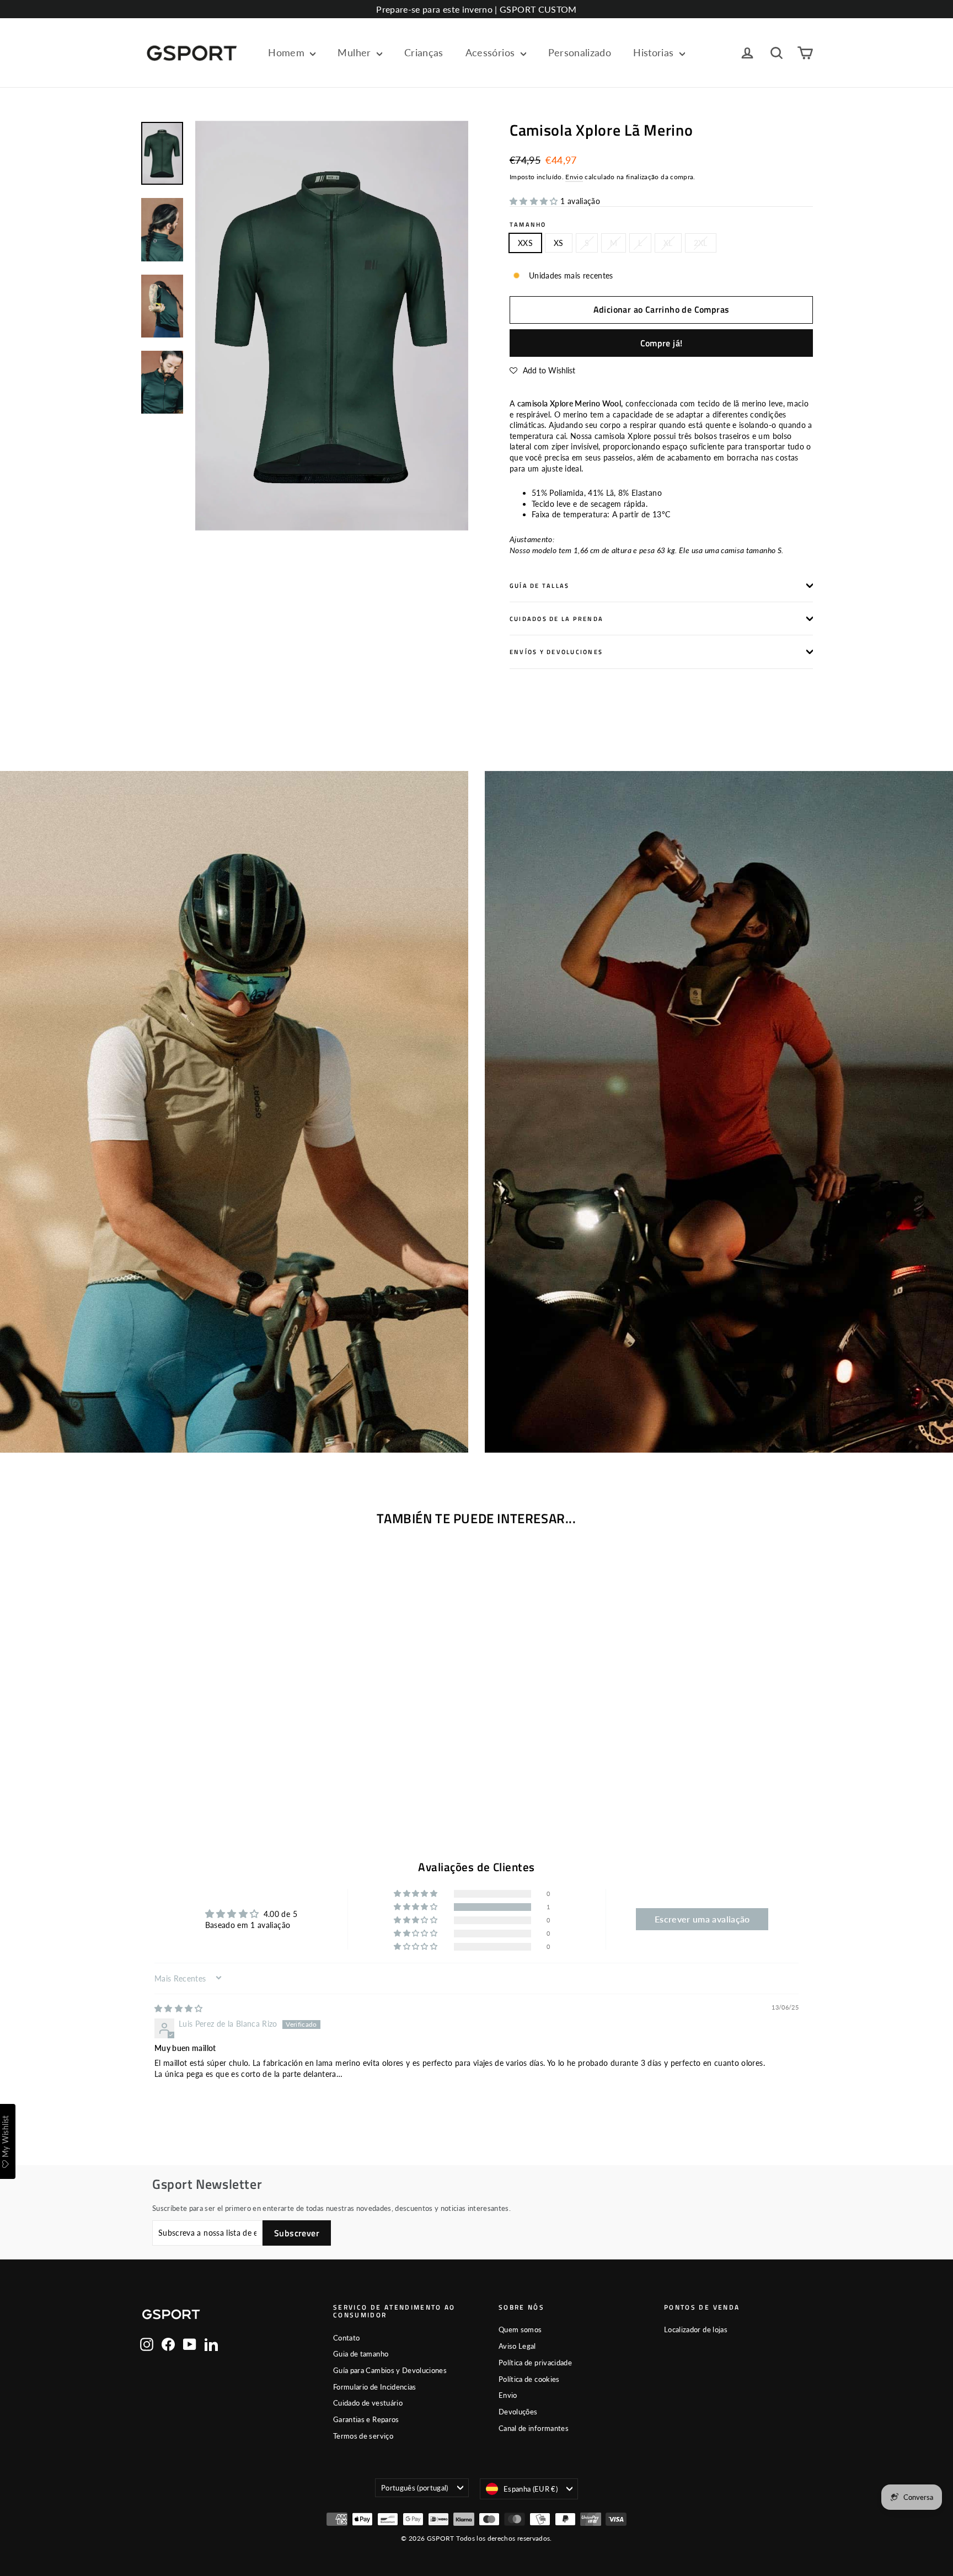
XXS (525, 243)
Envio (574, 177)
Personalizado (580, 52)
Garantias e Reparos (366, 2419)
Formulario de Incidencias (375, 2387)
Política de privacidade (535, 2363)
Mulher (355, 52)
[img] (179, 2008)
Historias (655, 52)
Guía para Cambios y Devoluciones (390, 2370)
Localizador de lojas (696, 2329)
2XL (701, 243)
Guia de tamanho (361, 2354)
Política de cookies (529, 2379)
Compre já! (662, 343)
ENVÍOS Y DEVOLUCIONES (556, 652)
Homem (288, 52)
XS (559, 243)
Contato (346, 2338)
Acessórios (492, 52)
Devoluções (518, 2412)
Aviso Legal (517, 2346)
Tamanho (528, 224)
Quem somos (520, 2329)
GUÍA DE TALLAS (539, 585)
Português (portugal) (415, 2488)
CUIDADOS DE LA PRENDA (556, 618)
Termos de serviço (363, 2436)
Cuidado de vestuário (368, 2403)
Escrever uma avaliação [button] (702, 1919)
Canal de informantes (534, 2428)
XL (668, 243)
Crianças (424, 52)
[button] (535, 201)
